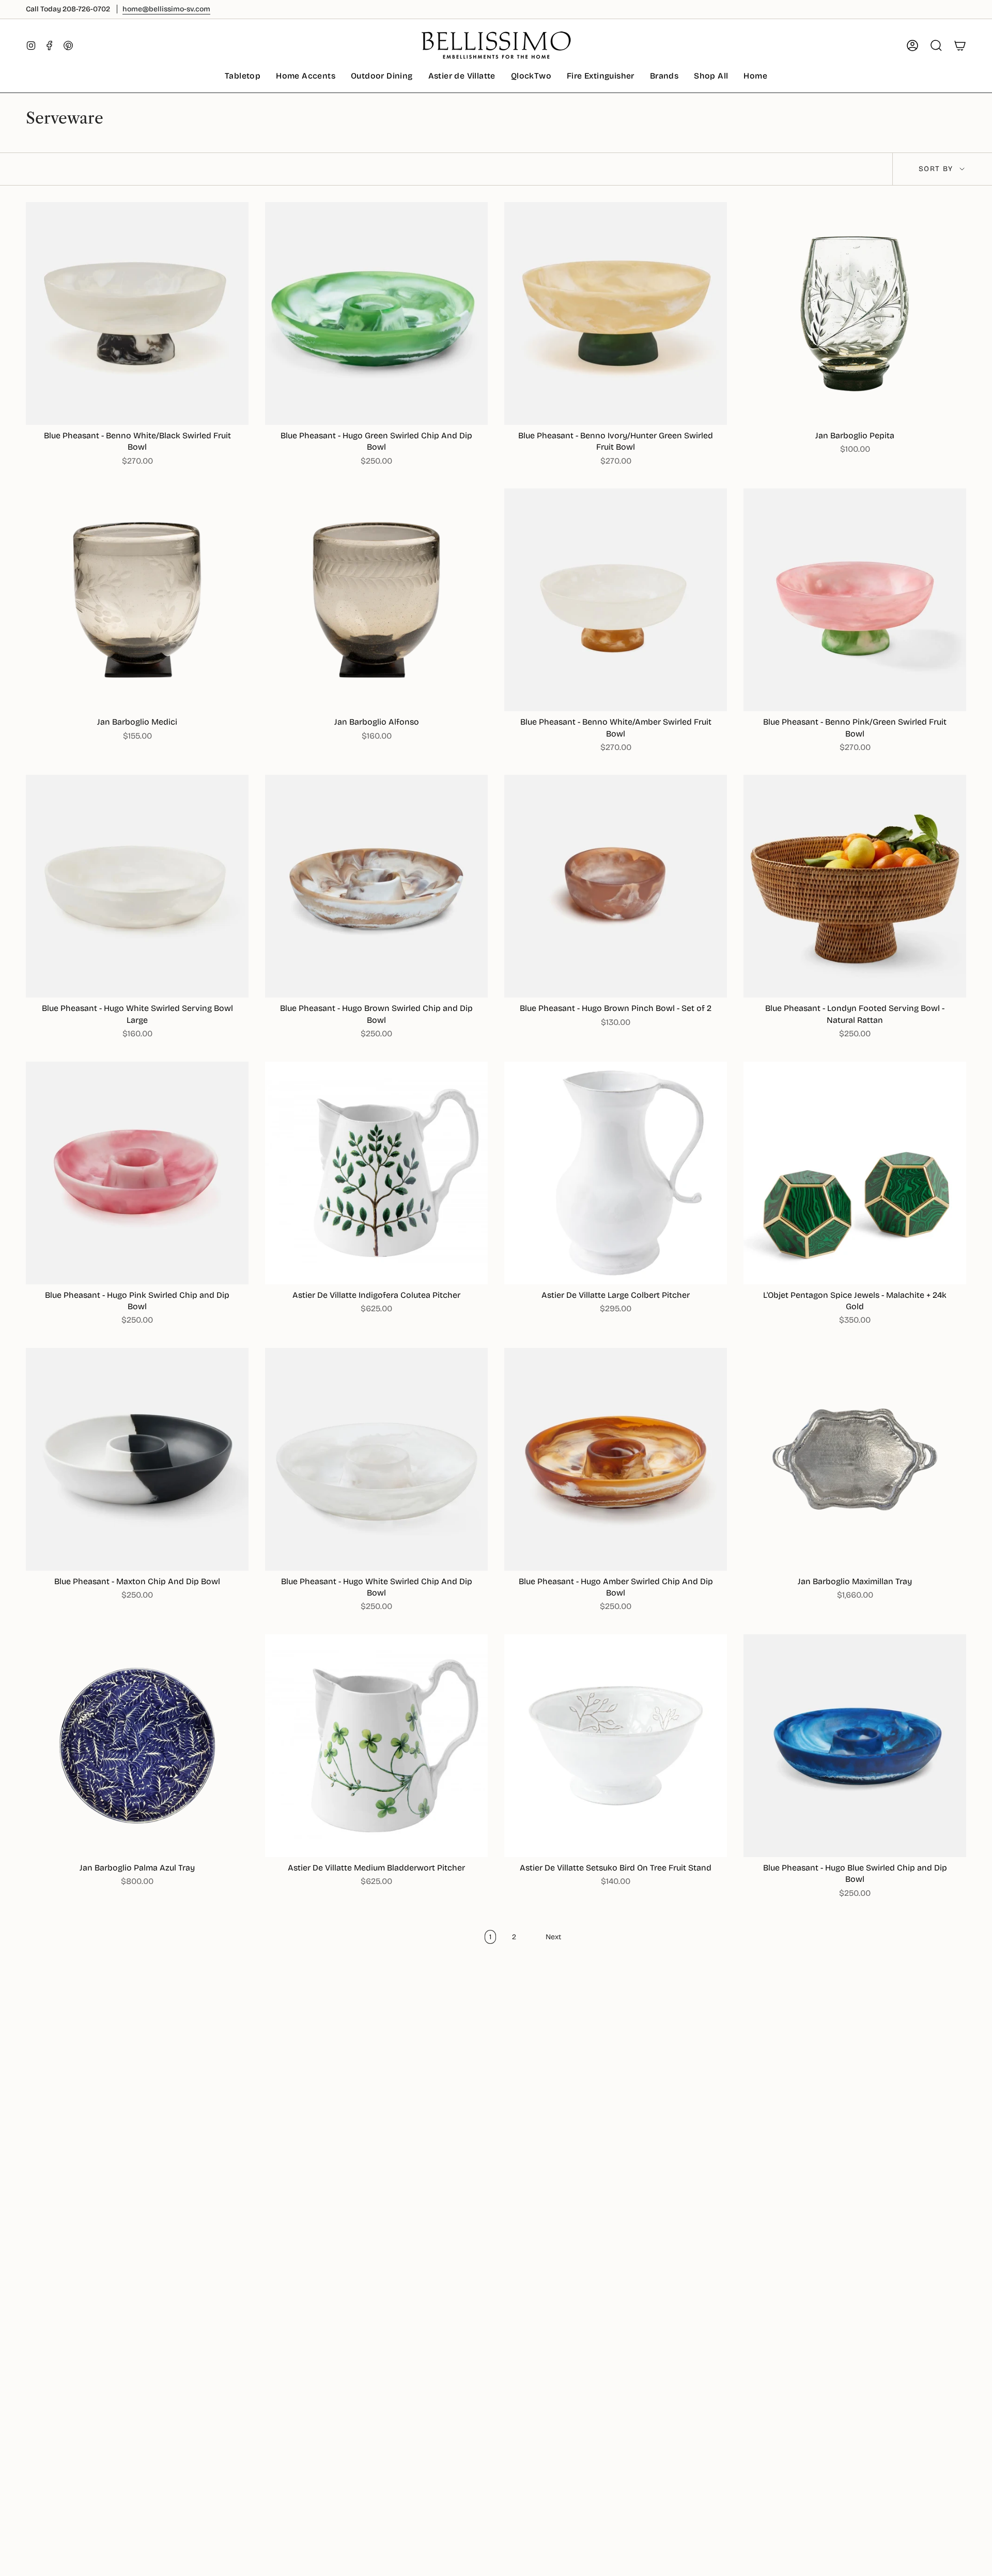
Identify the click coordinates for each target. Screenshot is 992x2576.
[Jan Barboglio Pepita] (855, 313)
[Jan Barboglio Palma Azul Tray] (137, 1746)
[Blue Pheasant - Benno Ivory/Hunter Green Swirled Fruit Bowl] (616, 313)
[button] (243, 77)
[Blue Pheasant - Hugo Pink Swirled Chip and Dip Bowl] (137, 1173)
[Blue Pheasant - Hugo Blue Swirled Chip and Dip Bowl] (855, 1746)
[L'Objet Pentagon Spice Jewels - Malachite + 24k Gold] (855, 1173)
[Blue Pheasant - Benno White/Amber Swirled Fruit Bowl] (616, 600)
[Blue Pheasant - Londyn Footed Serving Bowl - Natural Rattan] (855, 886)
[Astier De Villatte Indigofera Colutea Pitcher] (376, 1173)
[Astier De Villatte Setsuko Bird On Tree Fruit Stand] (616, 1746)
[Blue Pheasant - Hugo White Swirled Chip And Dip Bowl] (376, 1459)
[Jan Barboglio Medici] (137, 600)
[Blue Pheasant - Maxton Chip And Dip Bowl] (137, 1459)
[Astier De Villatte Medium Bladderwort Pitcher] (376, 1746)
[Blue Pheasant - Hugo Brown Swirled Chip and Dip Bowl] (376, 886)
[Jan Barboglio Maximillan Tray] (855, 1459)
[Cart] (960, 45)
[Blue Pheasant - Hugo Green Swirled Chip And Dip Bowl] (376, 313)
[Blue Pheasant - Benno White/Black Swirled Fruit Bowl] (137, 313)
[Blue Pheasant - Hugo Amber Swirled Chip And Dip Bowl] (616, 1459)
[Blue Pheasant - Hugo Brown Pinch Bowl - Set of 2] (616, 886)
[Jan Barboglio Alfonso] (376, 600)
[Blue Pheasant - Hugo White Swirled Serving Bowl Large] (137, 886)
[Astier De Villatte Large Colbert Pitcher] (616, 1173)
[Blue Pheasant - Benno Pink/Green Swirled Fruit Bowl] (855, 600)
